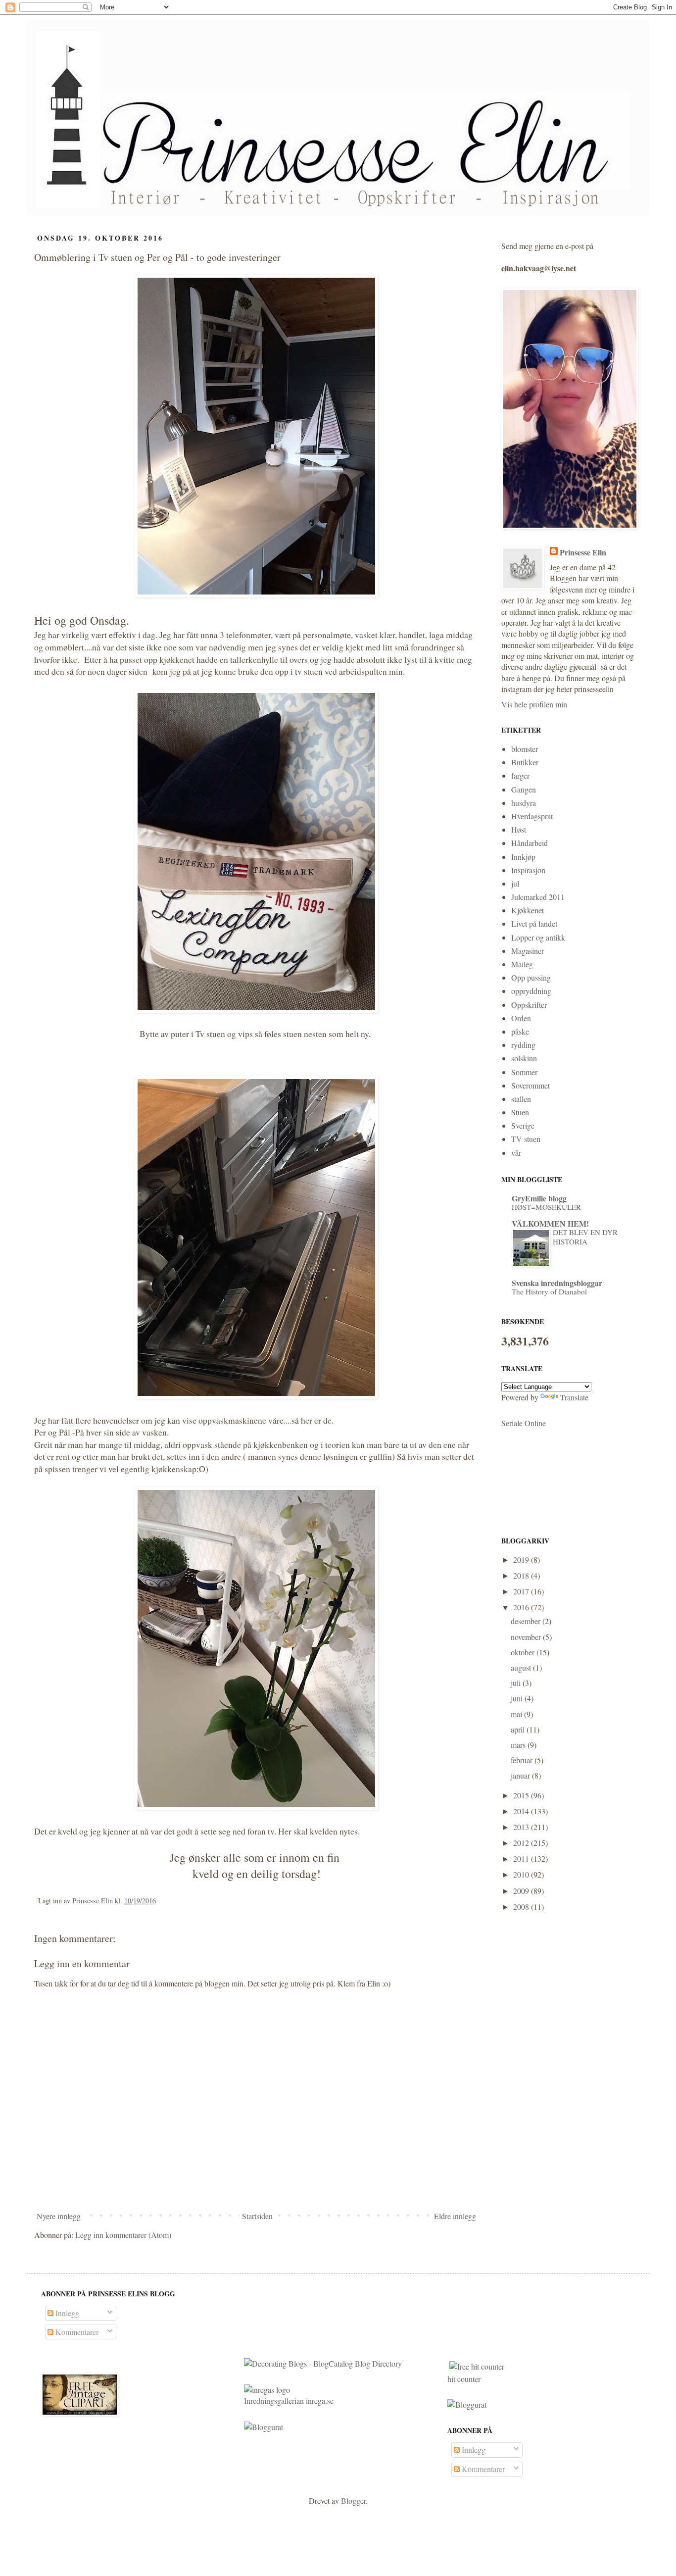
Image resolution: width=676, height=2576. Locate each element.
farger (520, 775)
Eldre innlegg (455, 2216)
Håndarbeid (530, 843)
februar (523, 1760)
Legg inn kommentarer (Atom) (123, 2235)
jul (515, 883)
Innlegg (66, 2313)
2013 (522, 1827)
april (519, 1729)
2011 (522, 1858)
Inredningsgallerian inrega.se (289, 2401)
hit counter (464, 2379)
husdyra (524, 803)
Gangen (524, 789)
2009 (522, 1891)
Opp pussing (531, 977)
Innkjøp (523, 857)
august (522, 1667)
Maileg (522, 964)
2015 (522, 1795)
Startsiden (257, 2216)
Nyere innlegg (59, 2216)
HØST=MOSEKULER (546, 1207)
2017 (522, 1591)
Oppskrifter (529, 1005)
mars (519, 1745)
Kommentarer (76, 2332)
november (527, 1637)
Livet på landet (534, 923)
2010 (522, 1874)
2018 (522, 1575)
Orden (521, 1018)
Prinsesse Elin (583, 552)
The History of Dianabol (549, 1291)
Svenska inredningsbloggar (557, 1283)
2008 (522, 1907)
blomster (525, 749)
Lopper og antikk (538, 937)
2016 (522, 1607)
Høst (519, 829)
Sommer (524, 1072)
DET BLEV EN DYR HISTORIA (585, 1237)
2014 (522, 1811)
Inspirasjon (528, 870)
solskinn (524, 1058)
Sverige (523, 1125)
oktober (524, 1652)
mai (517, 1714)
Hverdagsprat (532, 816)
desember (527, 1621)
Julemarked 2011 (538, 897)
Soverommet (531, 1085)
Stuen (520, 1112)
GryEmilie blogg (539, 1198)
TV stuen (526, 1139)
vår (516, 1153)
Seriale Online (524, 1423)
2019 (522, 1560)
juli (517, 1683)
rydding (523, 1045)
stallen (521, 1099)
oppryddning (531, 991)
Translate (574, 1397)
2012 (522, 1843)
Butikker (525, 762)
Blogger (353, 2501)
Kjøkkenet (528, 910)
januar (521, 1775)
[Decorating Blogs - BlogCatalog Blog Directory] (323, 2363)
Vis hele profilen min (534, 704)
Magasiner (528, 951)
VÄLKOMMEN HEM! (550, 1223)
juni (518, 1698)
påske (520, 1031)
